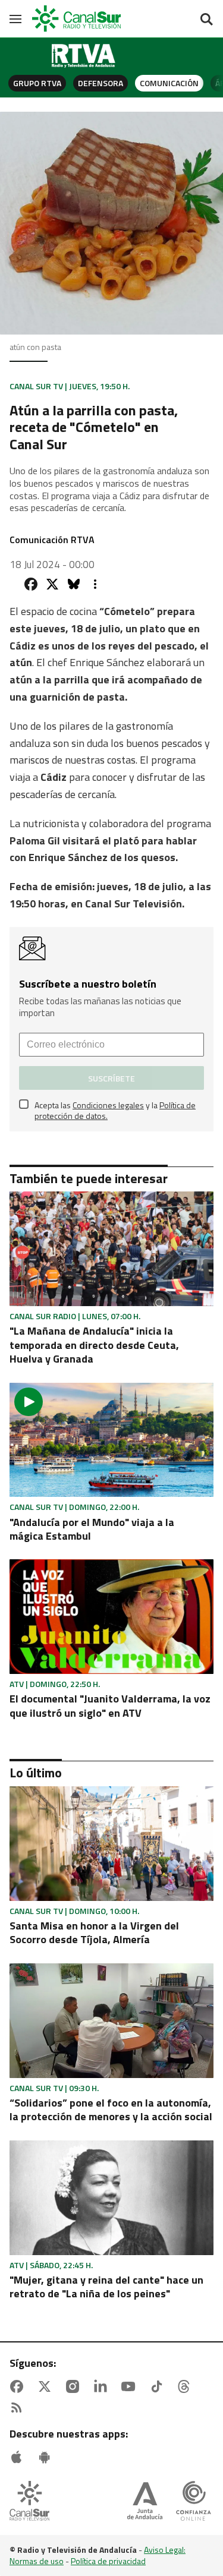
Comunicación (169, 83)
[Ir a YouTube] (131, 2386)
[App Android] (47, 2457)
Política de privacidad (108, 2561)
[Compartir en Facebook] (31, 584)
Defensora (100, 83)
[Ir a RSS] (19, 2408)
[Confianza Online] (194, 2502)
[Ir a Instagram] (75, 2386)
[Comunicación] (84, 56)
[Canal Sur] (77, 19)
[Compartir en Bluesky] (74, 584)
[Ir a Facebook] (19, 2386)
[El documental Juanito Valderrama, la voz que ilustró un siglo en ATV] (111, 1617)
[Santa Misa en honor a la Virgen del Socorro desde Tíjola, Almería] (111, 1844)
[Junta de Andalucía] (145, 2502)
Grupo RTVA (37, 83)
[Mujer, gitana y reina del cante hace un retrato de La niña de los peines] (111, 2198)
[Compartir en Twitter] (52, 584)
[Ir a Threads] (186, 2386)
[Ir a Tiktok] (159, 2386)
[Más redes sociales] (95, 584)
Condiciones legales (108, 1105)
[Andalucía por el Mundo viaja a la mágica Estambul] (111, 1440)
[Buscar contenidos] (206, 20)
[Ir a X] (47, 2386)
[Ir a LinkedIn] (103, 2386)
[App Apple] (19, 2457)
